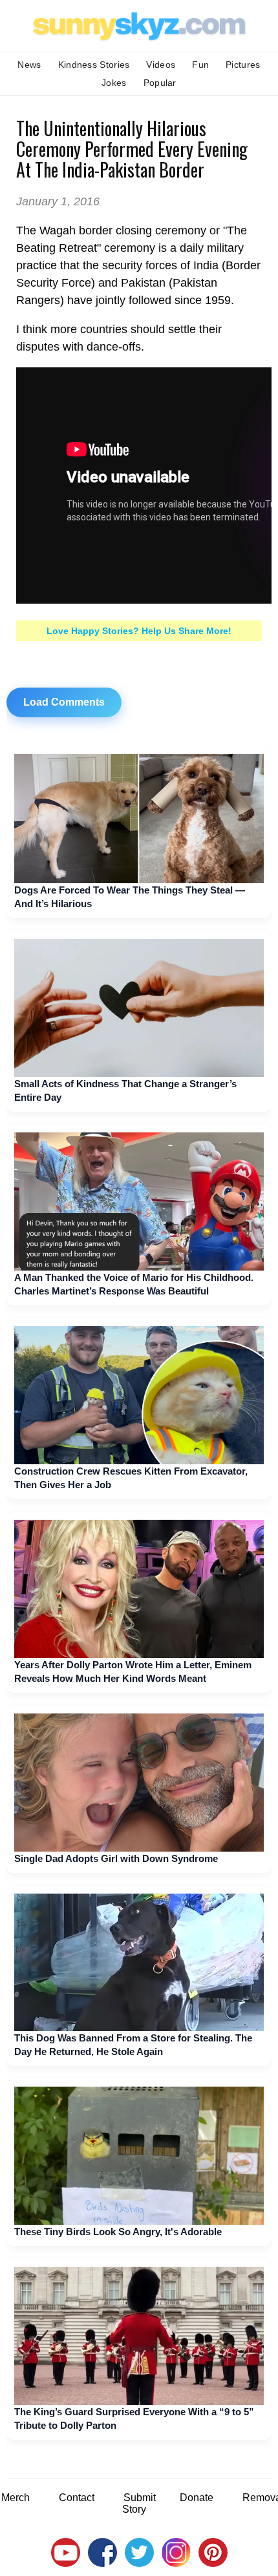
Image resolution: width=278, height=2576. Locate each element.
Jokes (114, 83)
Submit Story (139, 2503)
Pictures (243, 65)
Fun (200, 65)
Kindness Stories (94, 65)
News (29, 65)
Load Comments (64, 702)
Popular (160, 83)
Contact (77, 2498)
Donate (197, 2498)
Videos (161, 65)
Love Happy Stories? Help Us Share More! (139, 631)
